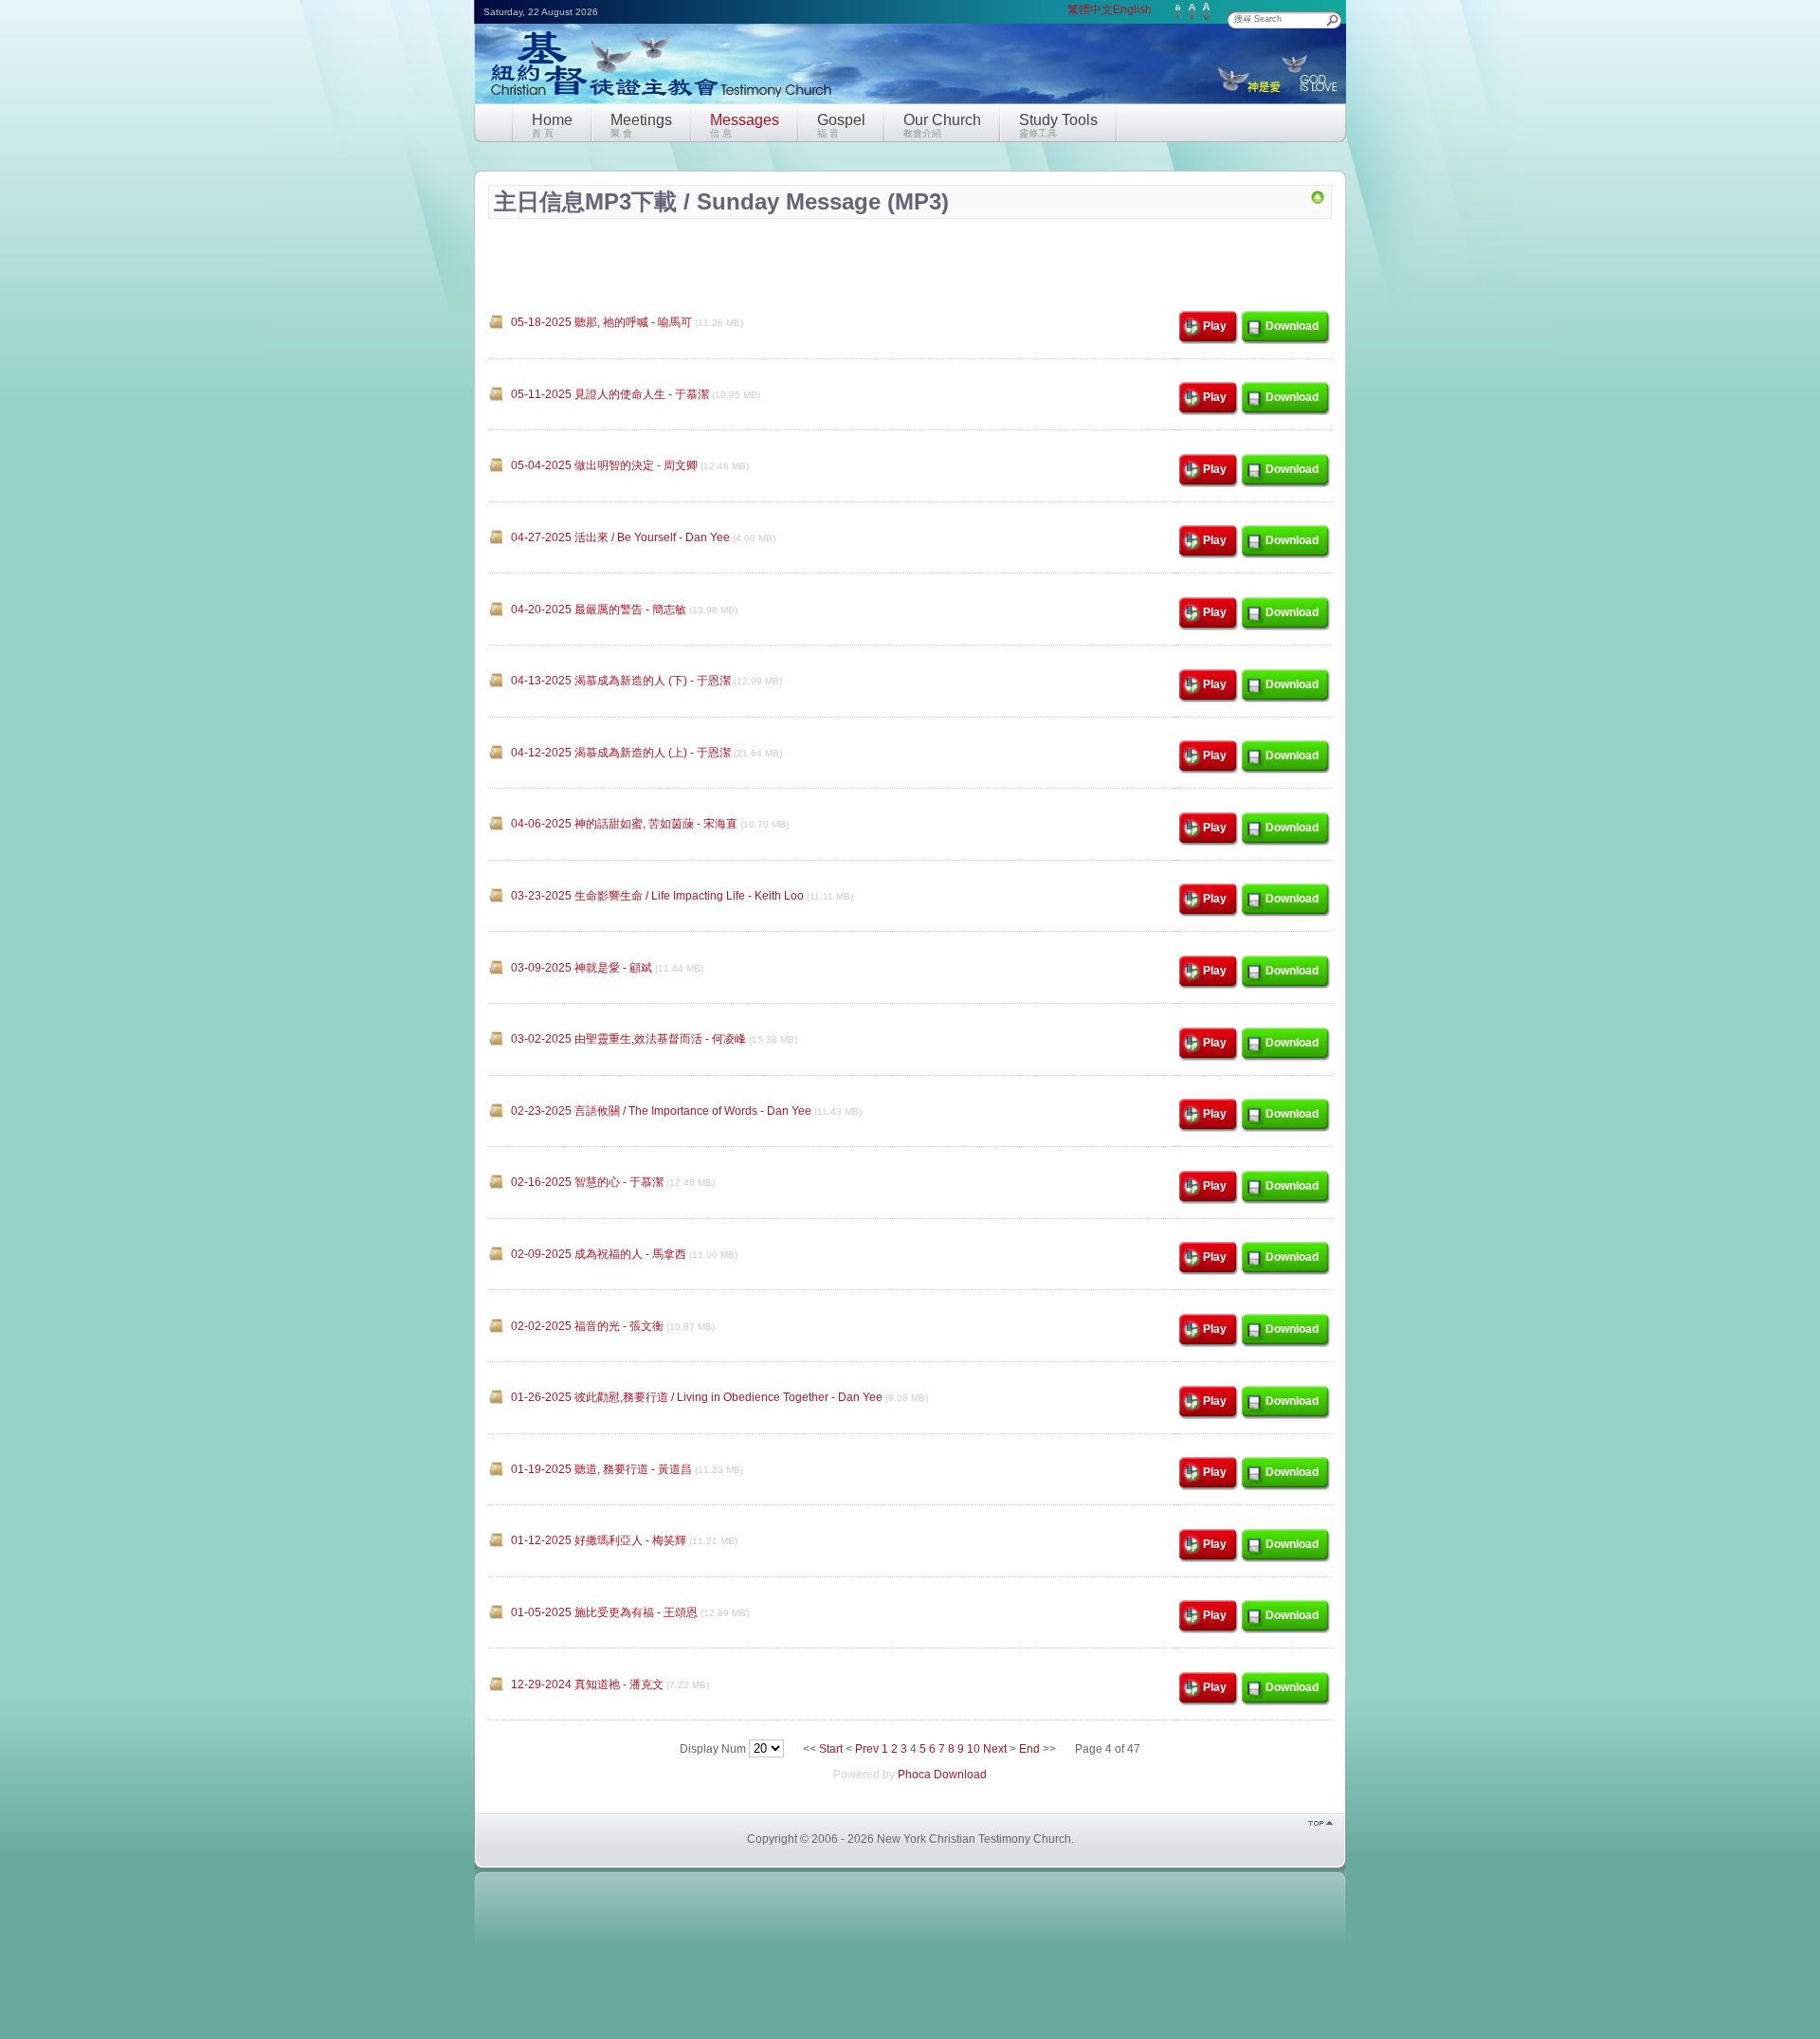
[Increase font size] (1206, 11)
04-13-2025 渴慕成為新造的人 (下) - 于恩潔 (621, 681)
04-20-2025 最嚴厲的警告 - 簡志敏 (599, 610)
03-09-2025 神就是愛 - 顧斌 (582, 968)
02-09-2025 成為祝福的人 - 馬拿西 (599, 1254)
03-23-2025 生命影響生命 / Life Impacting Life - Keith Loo (657, 896)
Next (995, 1749)
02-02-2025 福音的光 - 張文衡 (587, 1326)
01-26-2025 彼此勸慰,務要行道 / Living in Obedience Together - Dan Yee (697, 1397)
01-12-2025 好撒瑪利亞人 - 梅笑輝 (599, 1540)
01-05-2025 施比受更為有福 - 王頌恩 (604, 1612)
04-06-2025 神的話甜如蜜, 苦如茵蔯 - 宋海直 (624, 824)
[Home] (655, 102)
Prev (867, 1749)
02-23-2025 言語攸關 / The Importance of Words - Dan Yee (661, 1111)
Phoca (914, 1775)
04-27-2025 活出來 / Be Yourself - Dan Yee (620, 537)
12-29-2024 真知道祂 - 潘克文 (587, 1684)
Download (1292, 326)
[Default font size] (1192, 11)
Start (831, 1749)
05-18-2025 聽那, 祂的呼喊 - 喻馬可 (601, 322)
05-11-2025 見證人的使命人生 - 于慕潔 (610, 394)
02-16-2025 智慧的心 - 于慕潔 (587, 1182)
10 (974, 1749)
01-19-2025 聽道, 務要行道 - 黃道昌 (601, 1469)
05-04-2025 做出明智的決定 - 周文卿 (604, 465)
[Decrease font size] (1178, 11)
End (1029, 1749)
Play (1215, 326)
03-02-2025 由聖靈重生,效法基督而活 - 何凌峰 (628, 1039)
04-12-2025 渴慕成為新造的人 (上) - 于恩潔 (621, 753)
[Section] (1318, 201)
